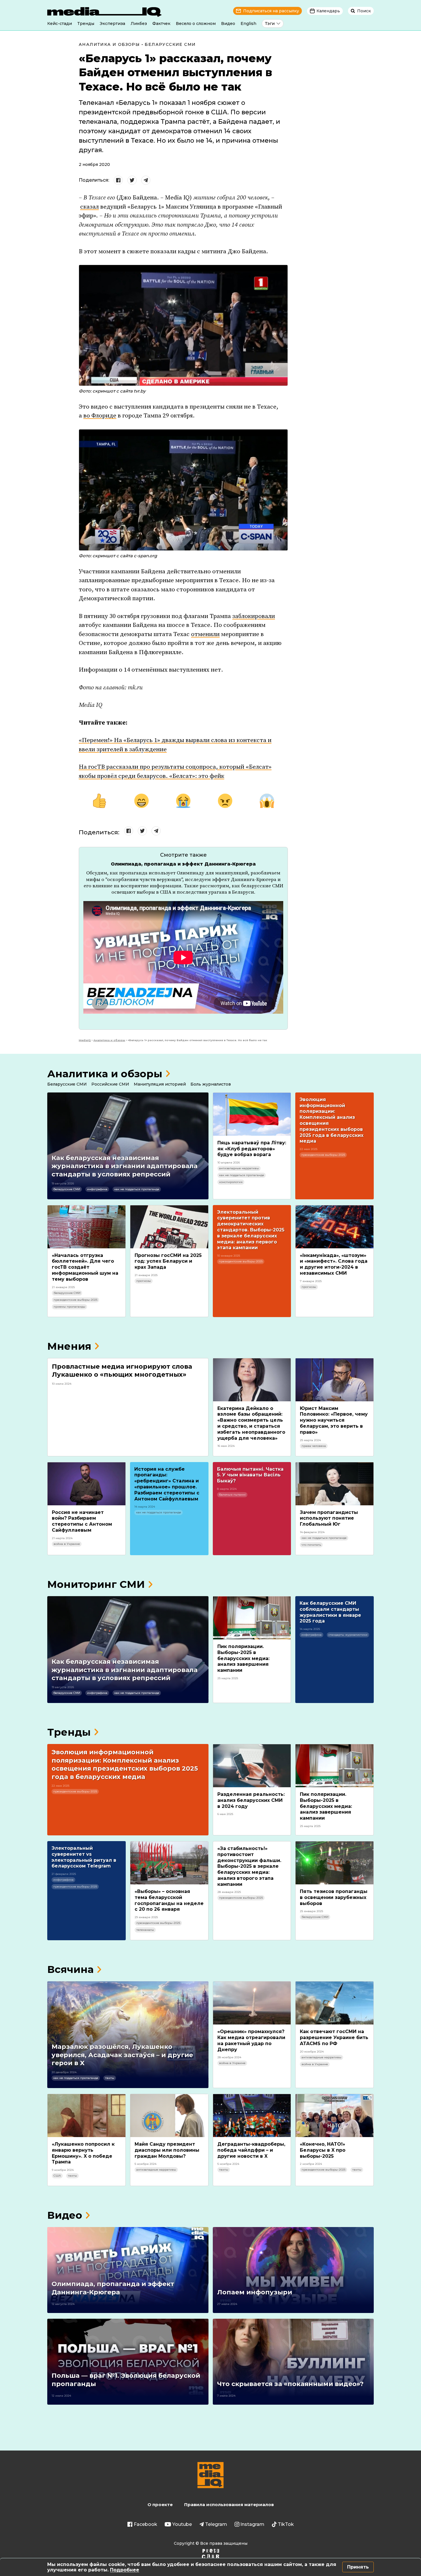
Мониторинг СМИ (96, 1584)
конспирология (231, 1182)
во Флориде (100, 416)
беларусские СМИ (67, 1189)
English (248, 23)
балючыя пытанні (232, 1495)
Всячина (70, 1969)
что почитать (311, 1545)
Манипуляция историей (160, 1084)
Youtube (182, 2524)
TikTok (286, 2524)
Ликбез (139, 23)
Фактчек (161, 23)
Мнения (69, 1346)
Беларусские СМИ (170, 44)
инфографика (97, 1189)
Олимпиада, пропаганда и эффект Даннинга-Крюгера (183, 864)
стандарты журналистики (348, 1635)
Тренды (86, 23)
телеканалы (145, 1930)
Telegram (216, 2524)
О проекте (160, 2505)
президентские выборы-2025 (323, 1155)
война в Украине (67, 1544)
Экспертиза (112, 23)
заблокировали (254, 616)
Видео (228, 23)
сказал (89, 207)
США (57, 2176)
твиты (110, 2078)
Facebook (145, 2524)
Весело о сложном (196, 23)
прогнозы (144, 1281)
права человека (314, 1446)
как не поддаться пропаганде (137, 1189)
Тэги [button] (270, 23)
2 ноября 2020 (94, 164)
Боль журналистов (211, 1084)
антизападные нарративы (239, 1168)
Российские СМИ (110, 1084)
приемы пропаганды (69, 1307)
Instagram (252, 2524)
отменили (205, 634)
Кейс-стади (60, 23)
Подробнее (125, 2570)
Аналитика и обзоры (109, 44)
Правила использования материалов (229, 2505)
